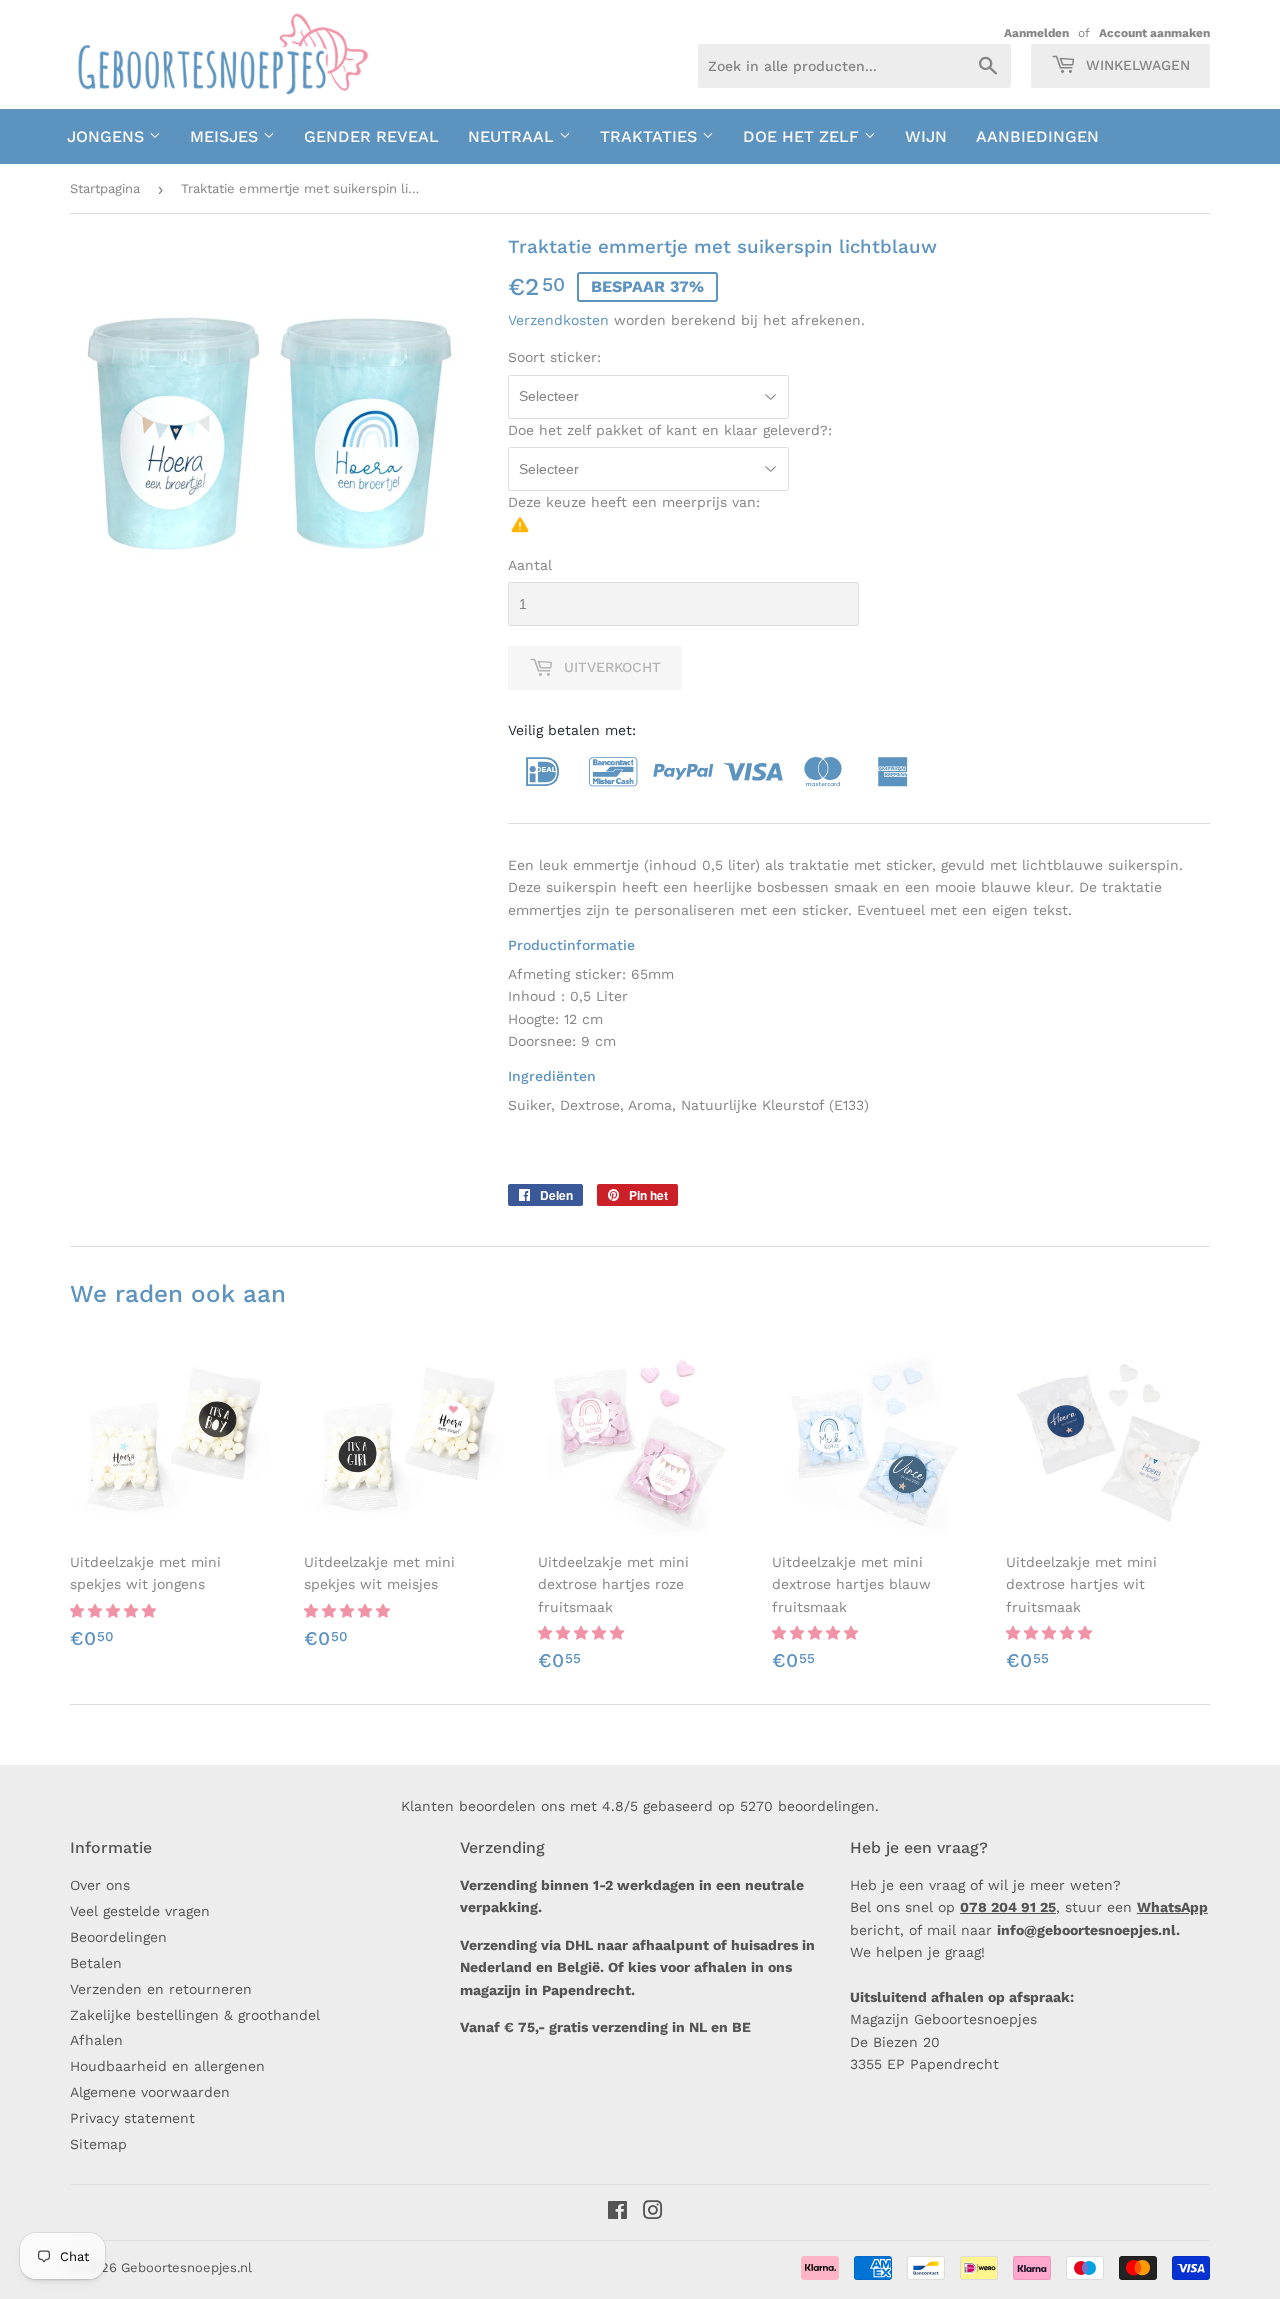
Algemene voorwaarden (150, 2092)
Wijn (926, 136)
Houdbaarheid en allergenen (167, 2066)
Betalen (96, 1963)
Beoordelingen (118, 1937)
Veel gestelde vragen (140, 1911)
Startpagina (105, 188)
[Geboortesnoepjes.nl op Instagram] (653, 2213)
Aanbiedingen (1037, 136)
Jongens (108, 136)
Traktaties (651, 136)
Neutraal (513, 136)
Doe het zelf (803, 136)
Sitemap (98, 2144)
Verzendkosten (558, 320)
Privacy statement (132, 2118)
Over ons (100, 1885)
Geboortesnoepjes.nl (186, 2267)
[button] (115, 1611)
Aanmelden (1036, 33)
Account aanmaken (1154, 33)
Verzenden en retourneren (161, 1989)
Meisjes (226, 136)
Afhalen (96, 2040)
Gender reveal (371, 136)
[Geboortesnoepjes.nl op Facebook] (617, 2213)
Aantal (530, 565)
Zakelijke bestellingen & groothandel (195, 2015)
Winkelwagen (1135, 65)
